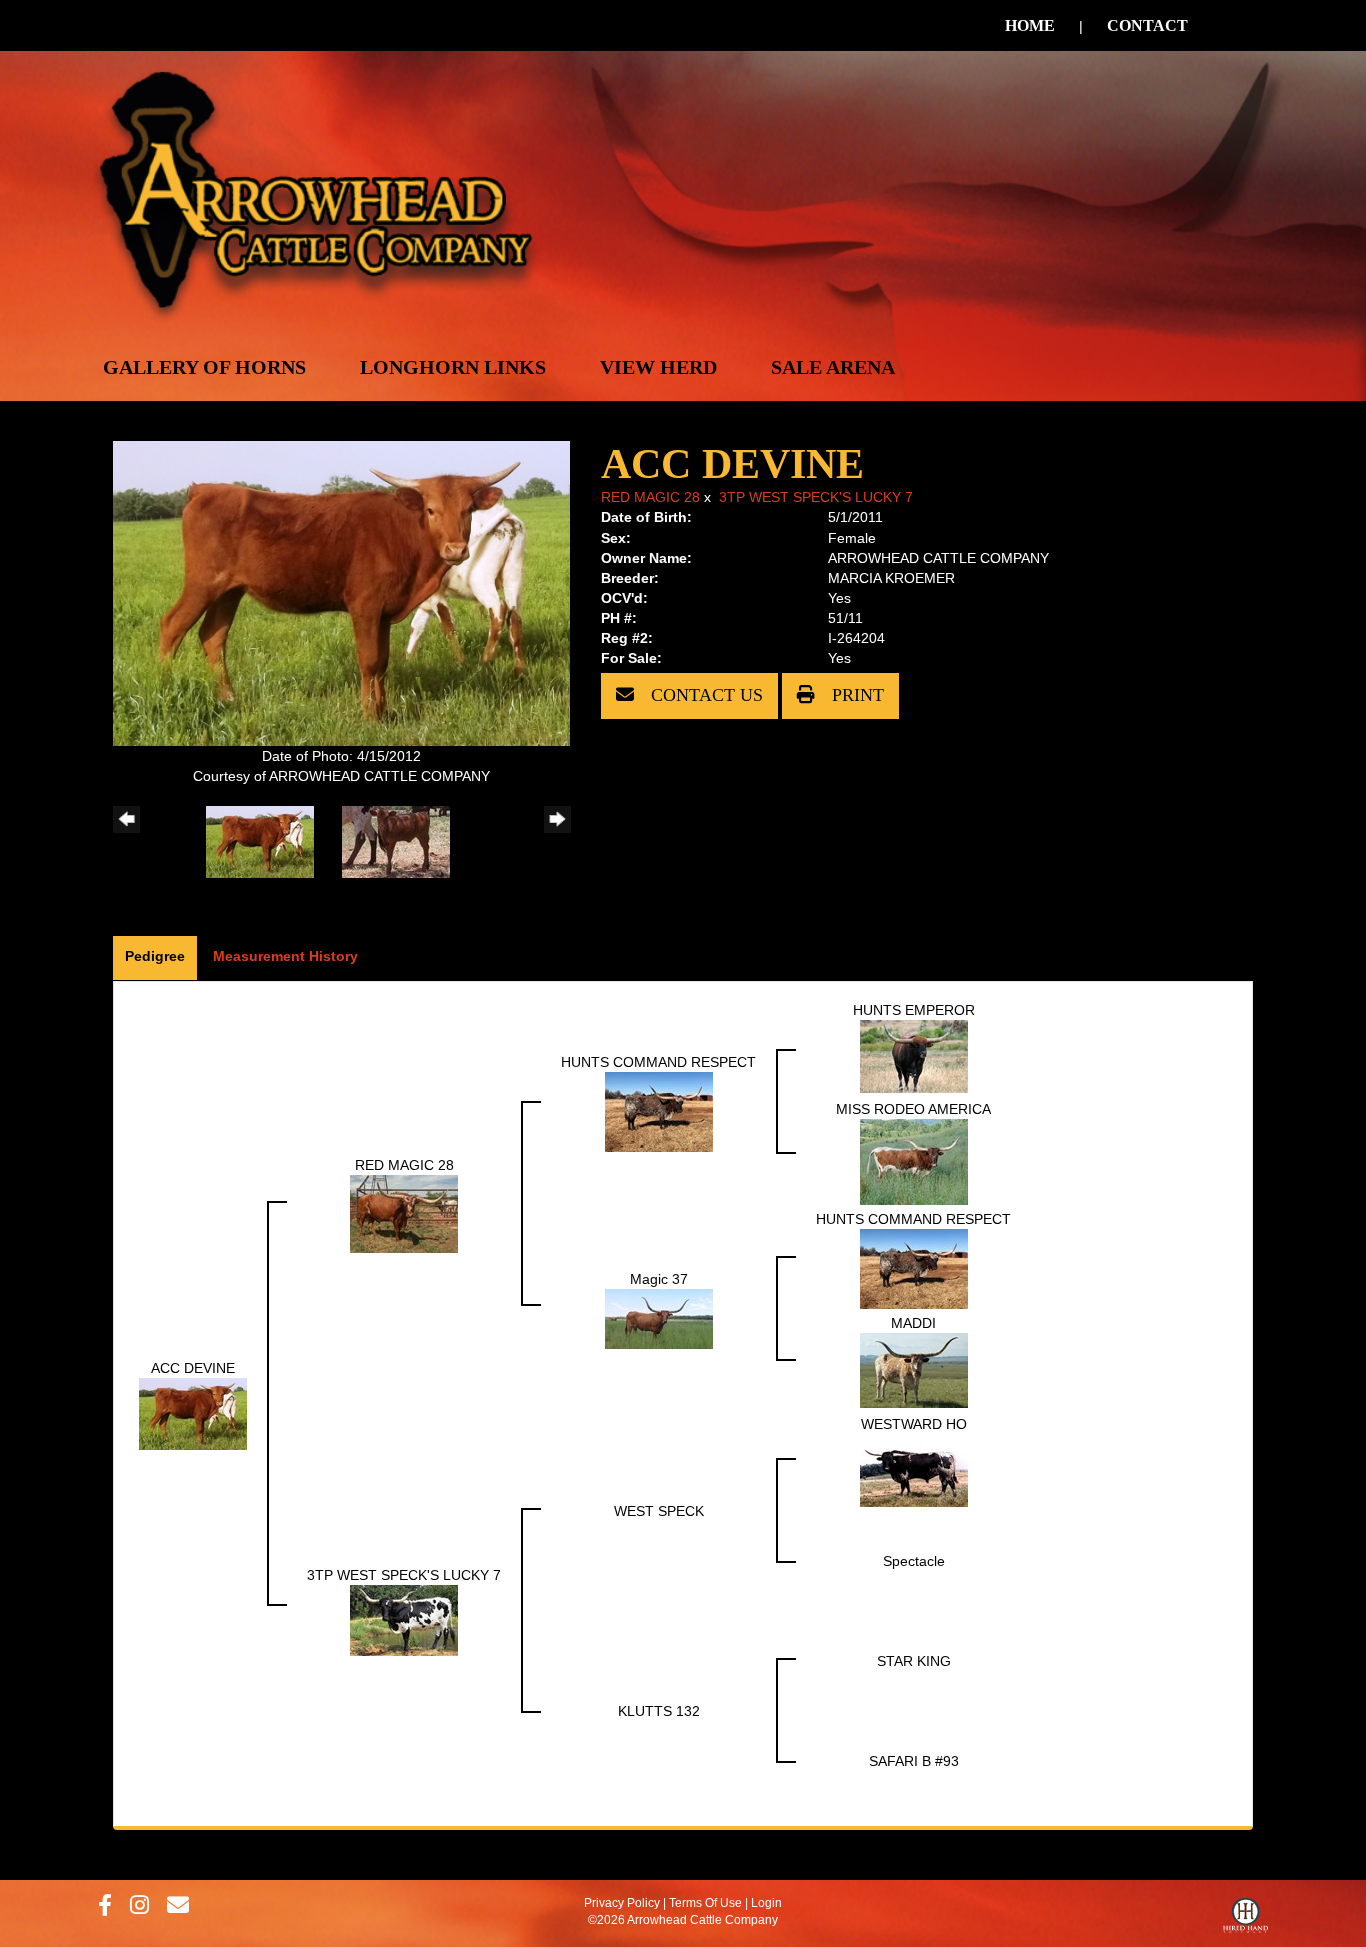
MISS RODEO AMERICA (913, 1109)
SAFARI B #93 (914, 1761)
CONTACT (1147, 25)
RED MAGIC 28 (650, 497)
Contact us (704, 695)
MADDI (913, 1323)
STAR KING (914, 1661)
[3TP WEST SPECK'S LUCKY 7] (404, 1620)
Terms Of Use (705, 1903)
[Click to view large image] (341, 592)
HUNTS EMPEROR (914, 1010)
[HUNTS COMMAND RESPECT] (659, 1111)
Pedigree (155, 956)
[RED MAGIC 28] (404, 1213)
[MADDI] (914, 1370)
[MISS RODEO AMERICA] (914, 1161)
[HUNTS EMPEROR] (914, 1056)
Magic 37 (659, 1279)
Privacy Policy (622, 1903)
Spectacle (914, 1561)
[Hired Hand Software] (1245, 1920)
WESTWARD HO (914, 1424)
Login (766, 1903)
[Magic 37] (659, 1318)
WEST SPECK (659, 1511)
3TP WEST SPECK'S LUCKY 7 (816, 497)
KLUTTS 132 (659, 1711)
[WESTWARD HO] (914, 1470)
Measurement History (285, 956)
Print (855, 695)
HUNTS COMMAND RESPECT (658, 1062)
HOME (1030, 25)
